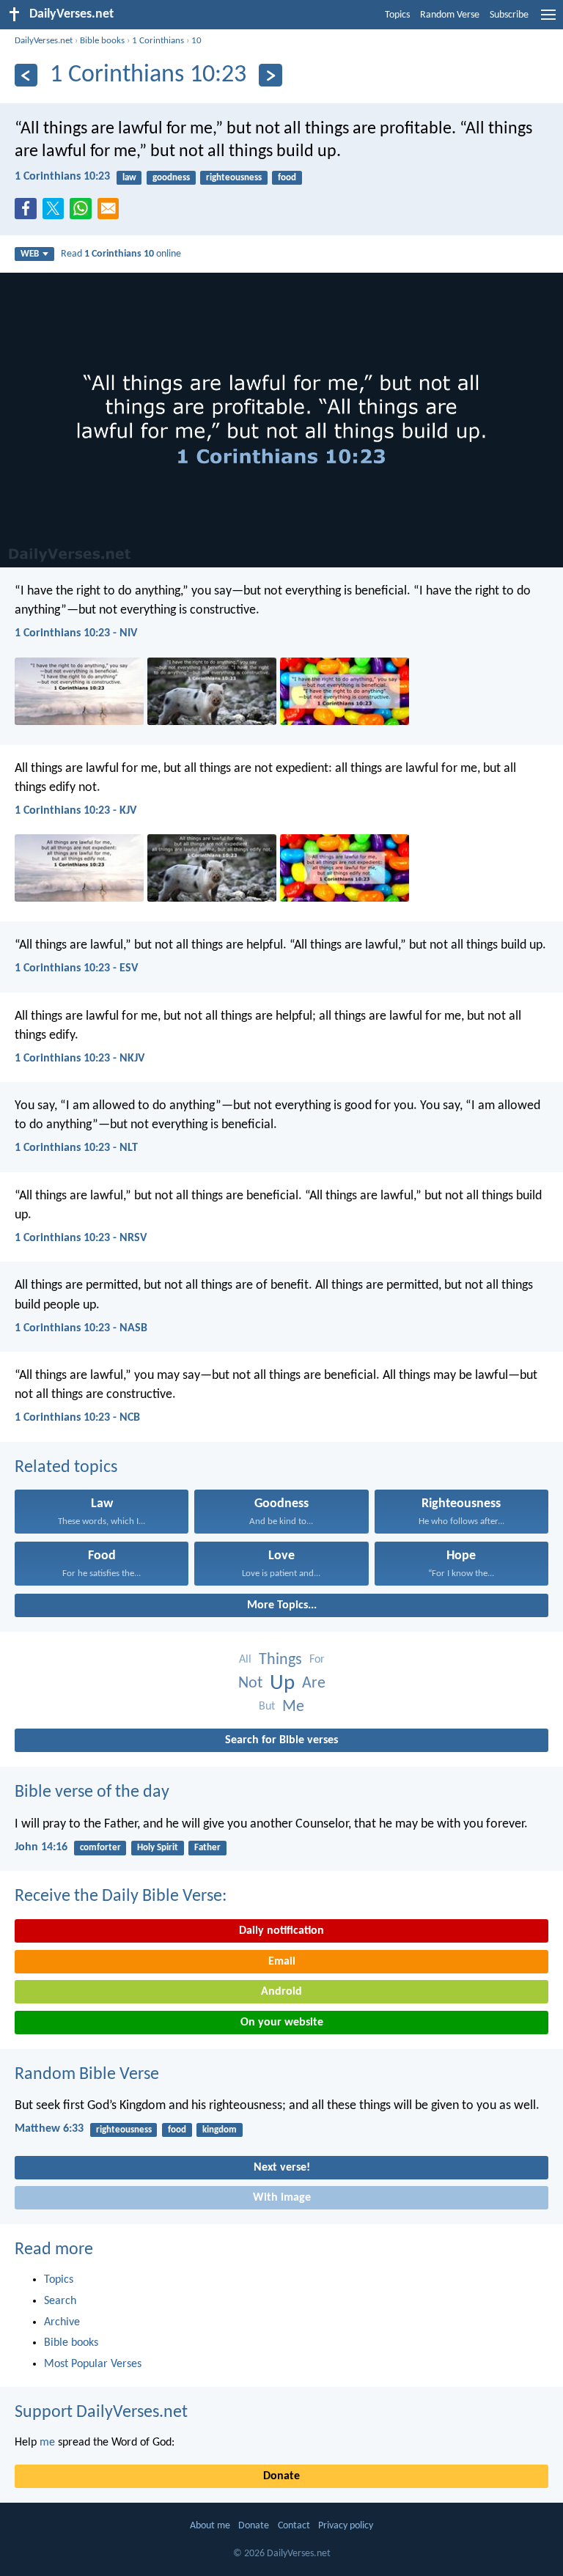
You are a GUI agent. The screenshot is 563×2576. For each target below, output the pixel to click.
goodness (171, 178)
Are (314, 1683)
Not (250, 1683)
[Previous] (26, 75)
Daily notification (281, 1931)
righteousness (234, 178)
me (47, 2443)
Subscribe (509, 15)
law (129, 178)
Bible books (102, 41)
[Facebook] (29, 213)
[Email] (111, 213)
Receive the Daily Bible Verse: (121, 1896)
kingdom (220, 2130)
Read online (121, 254)
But (267, 1707)
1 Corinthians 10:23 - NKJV (80, 1059)
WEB (30, 254)
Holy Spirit (158, 1848)
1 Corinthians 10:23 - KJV (76, 811)
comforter (100, 1848)
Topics (397, 15)
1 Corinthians (158, 41)
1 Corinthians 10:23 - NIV (76, 633)
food (287, 178)
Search (60, 2301)
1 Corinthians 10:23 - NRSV (81, 1238)
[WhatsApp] (84, 210)
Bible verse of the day (92, 1792)
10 (196, 41)
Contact (294, 2526)
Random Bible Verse (87, 2075)
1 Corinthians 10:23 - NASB (81, 1328)
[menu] (548, 21)
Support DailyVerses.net (101, 2413)
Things (280, 1660)
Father (207, 1848)
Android (281, 1992)
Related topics (66, 1468)
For (317, 1660)
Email (282, 1962)
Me (293, 1707)
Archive (62, 2322)
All (245, 1660)
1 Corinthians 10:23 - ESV (76, 968)
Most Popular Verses (93, 2364)
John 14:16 (41, 1847)
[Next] (270, 75)
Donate (281, 2476)
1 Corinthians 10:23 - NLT (76, 1148)
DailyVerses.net (44, 41)
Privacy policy (346, 2526)
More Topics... (282, 1605)
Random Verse (450, 15)
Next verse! (282, 2168)
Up (282, 1683)
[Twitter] (56, 213)
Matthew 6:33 (49, 2129)
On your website (282, 2023)
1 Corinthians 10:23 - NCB (77, 1418)
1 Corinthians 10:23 (62, 177)
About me (210, 2526)
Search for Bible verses (281, 1740)
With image (282, 2198)
